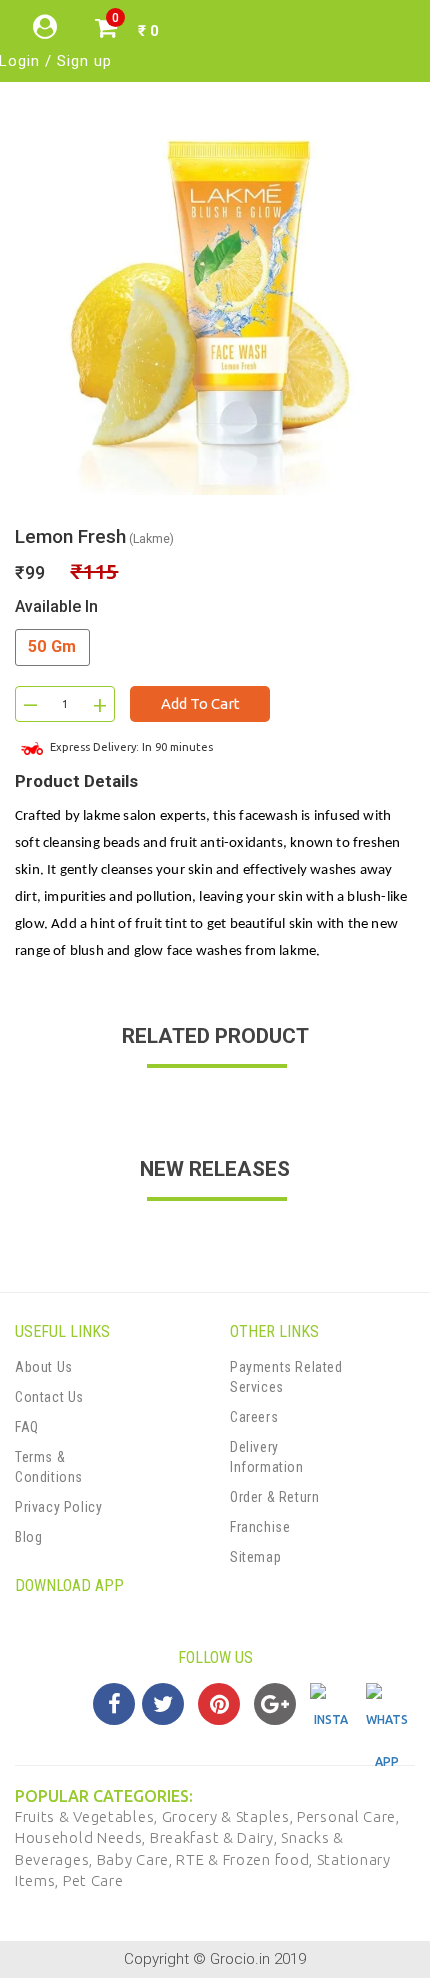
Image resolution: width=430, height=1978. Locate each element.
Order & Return (274, 1497)
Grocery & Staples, (229, 1816)
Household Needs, (82, 1837)
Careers (254, 1417)
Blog (28, 1537)
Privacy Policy (58, 1507)
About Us (44, 1367)
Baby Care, (137, 1859)
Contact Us (49, 1397)
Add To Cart (200, 703)
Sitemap (255, 1557)
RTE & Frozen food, (246, 1859)
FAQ (27, 1427)
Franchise (260, 1527)
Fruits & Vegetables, (88, 1816)
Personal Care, (348, 1816)
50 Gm (52, 646)
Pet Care (93, 1880)
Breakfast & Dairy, (215, 1837)
